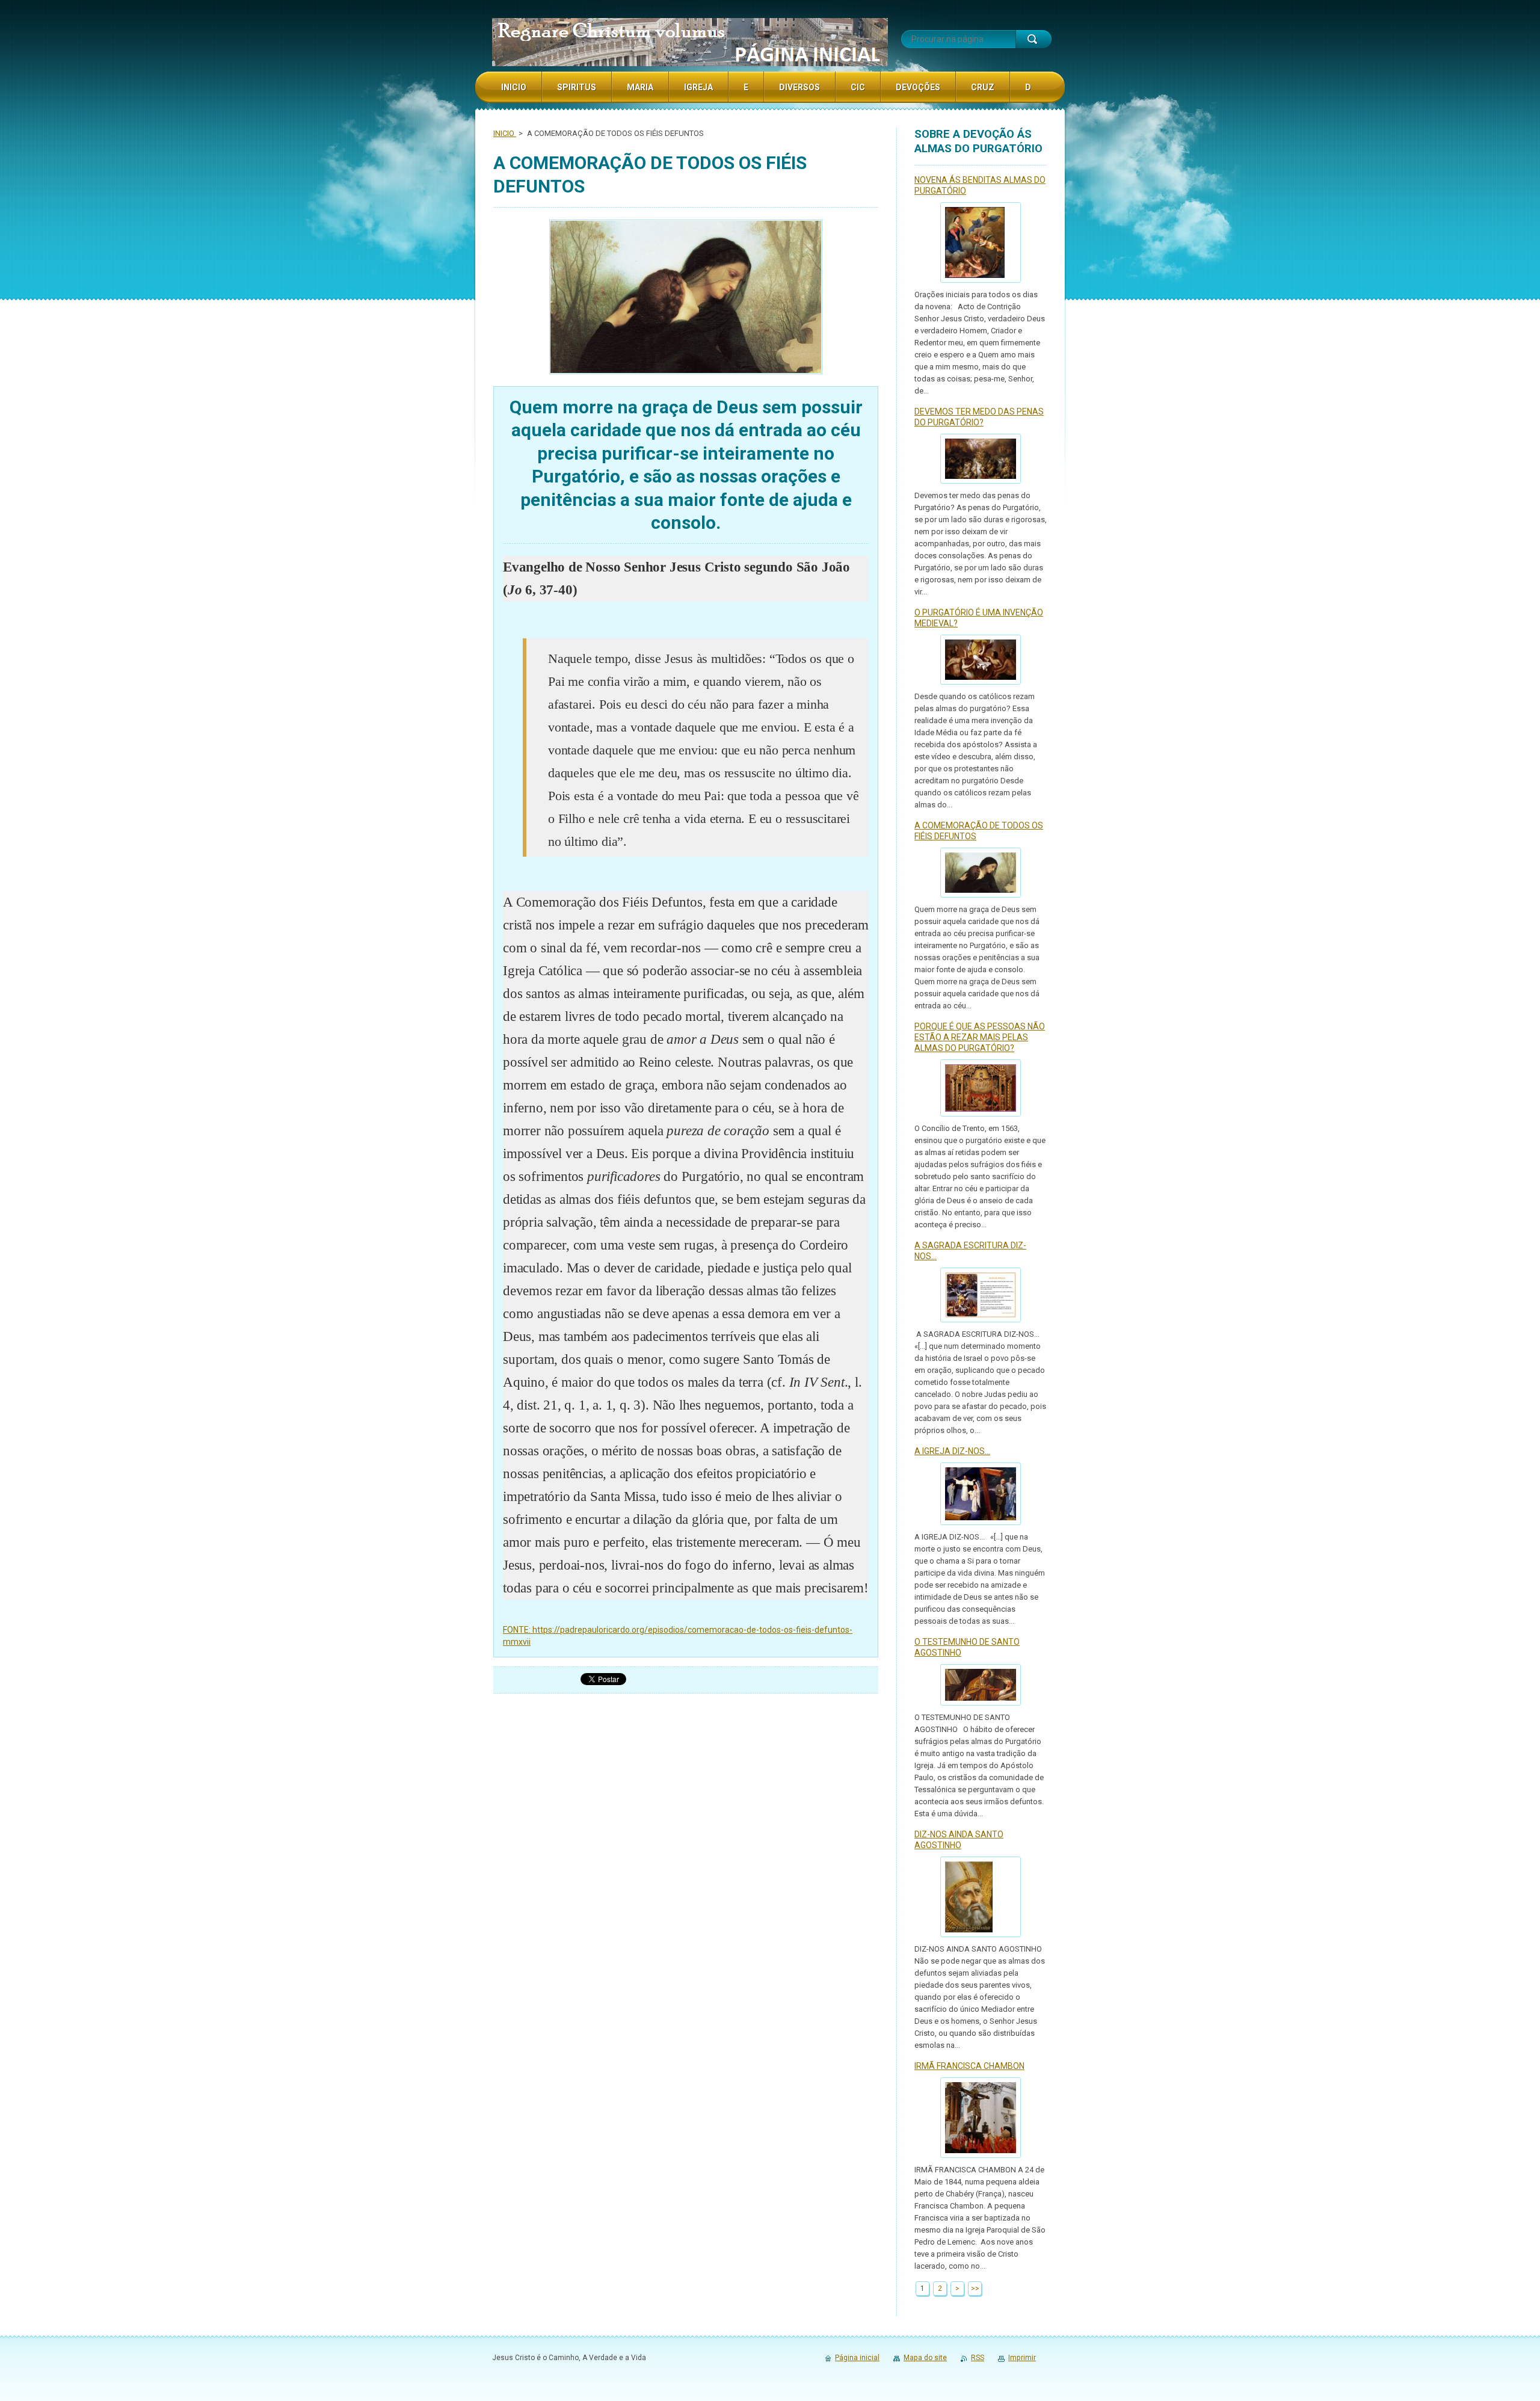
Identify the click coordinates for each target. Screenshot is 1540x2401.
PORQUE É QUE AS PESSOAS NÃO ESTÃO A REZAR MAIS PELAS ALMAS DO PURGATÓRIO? (980, 1037)
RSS (978, 2358)
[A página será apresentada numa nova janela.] (686, 298)
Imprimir (1022, 2358)
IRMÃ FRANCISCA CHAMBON (969, 2066)
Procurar (1033, 39)
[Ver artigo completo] (981, 242)
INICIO (505, 133)
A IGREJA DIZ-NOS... (952, 1451)
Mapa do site (925, 2358)
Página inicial (857, 2358)
